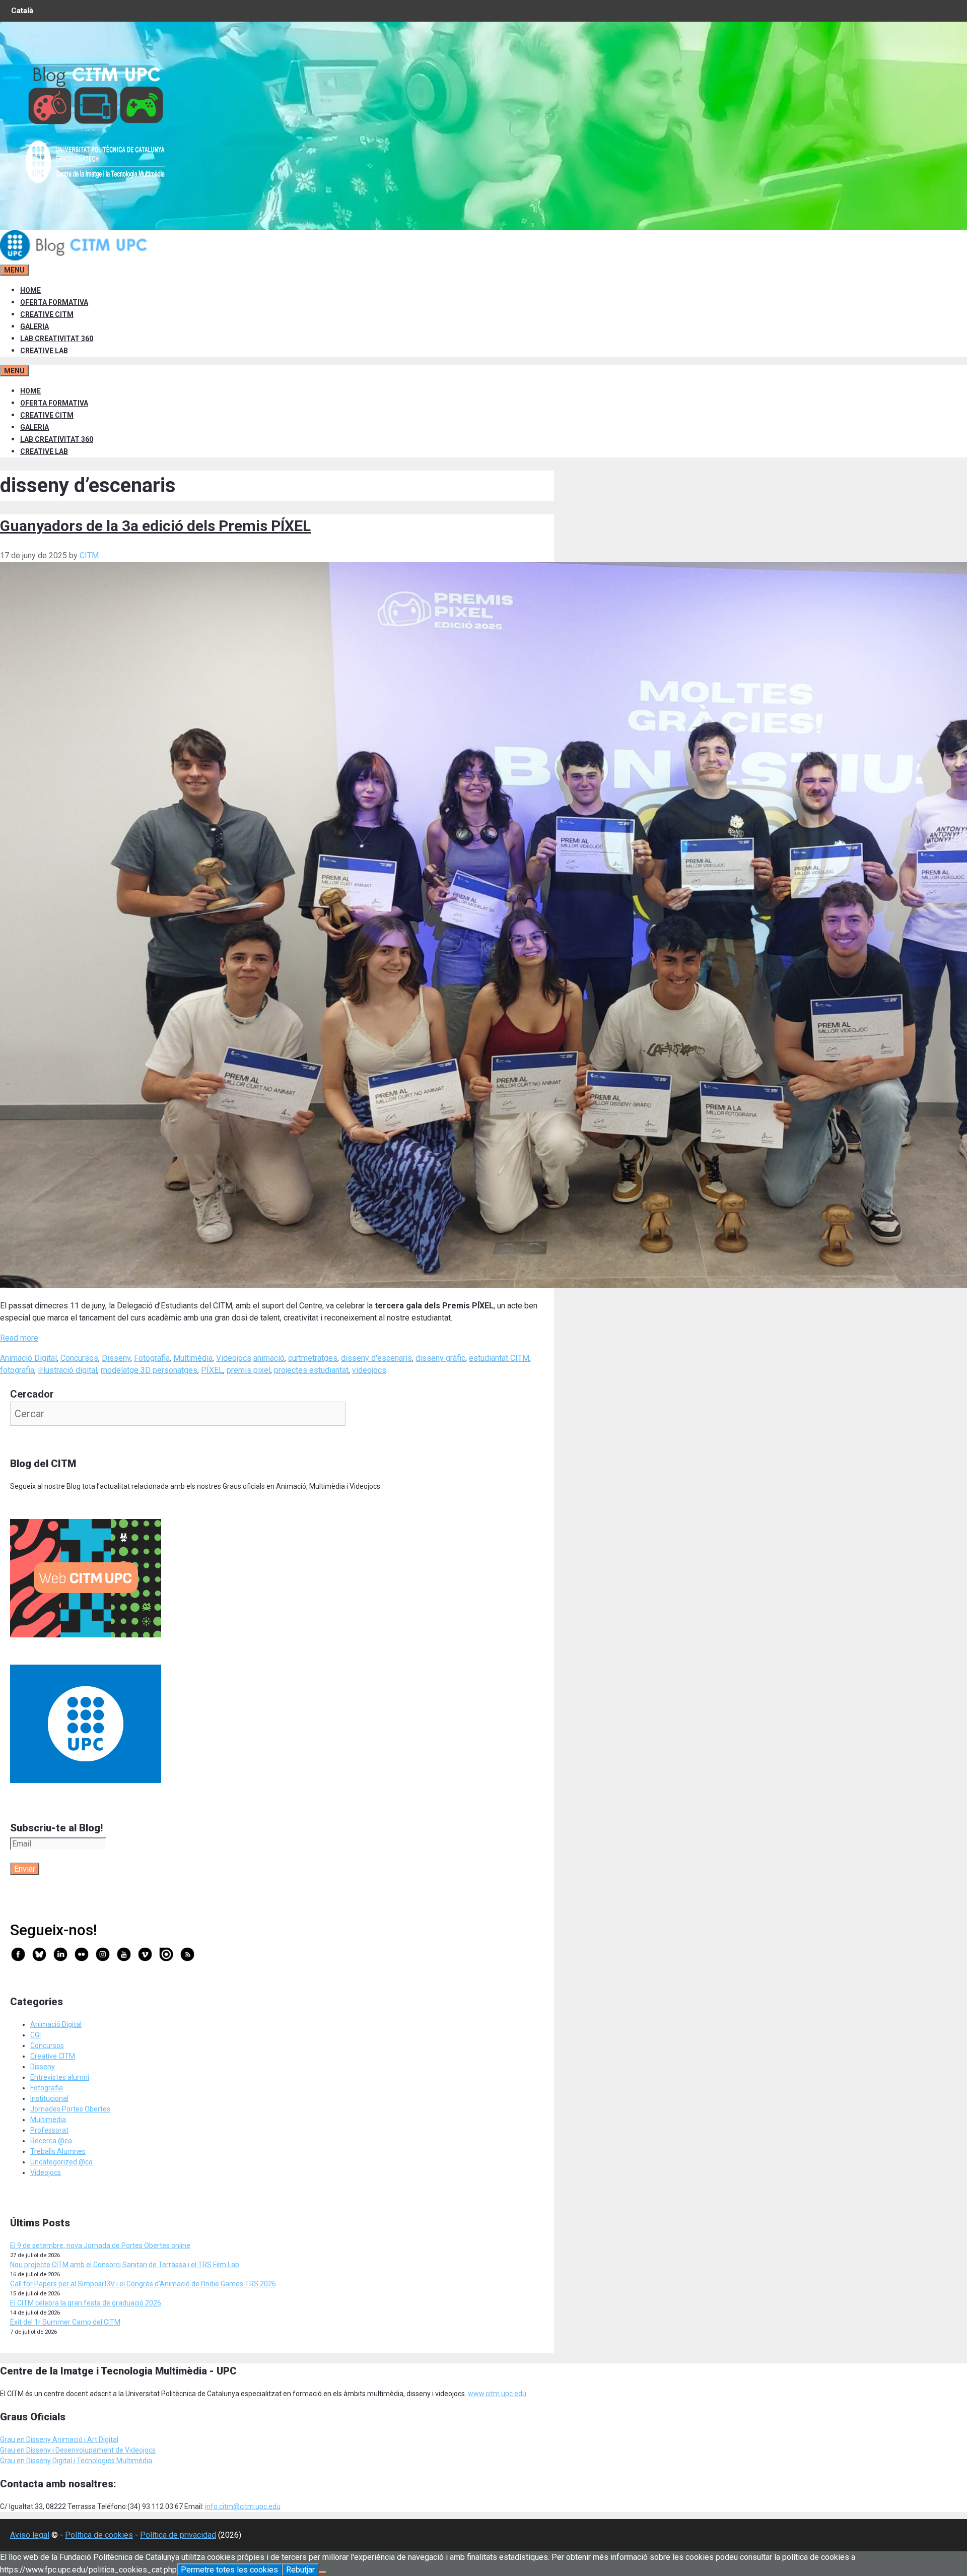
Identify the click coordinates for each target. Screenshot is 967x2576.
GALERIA (34, 326)
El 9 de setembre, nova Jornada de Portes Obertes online (100, 2245)
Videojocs (234, 1358)
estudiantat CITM (499, 1358)
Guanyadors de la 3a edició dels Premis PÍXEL (155, 526)
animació (269, 1358)
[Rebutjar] (323, 2572)
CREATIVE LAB (44, 351)
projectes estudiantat (311, 1370)
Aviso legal (30, 2535)
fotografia (17, 1370)
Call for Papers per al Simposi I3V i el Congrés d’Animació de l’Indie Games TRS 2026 (143, 2284)
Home (30, 290)
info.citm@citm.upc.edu (243, 2506)
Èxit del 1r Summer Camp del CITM (65, 2322)
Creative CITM (53, 2056)
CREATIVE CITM (47, 314)
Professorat (49, 2130)
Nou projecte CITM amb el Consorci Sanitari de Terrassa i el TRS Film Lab (125, 2265)
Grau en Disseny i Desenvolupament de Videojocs (78, 2450)
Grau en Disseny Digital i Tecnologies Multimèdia (76, 2461)
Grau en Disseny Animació (41, 2439)
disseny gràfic (440, 1358)
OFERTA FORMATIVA (54, 302)
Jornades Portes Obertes (70, 2109)
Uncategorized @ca (61, 2162)
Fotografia (152, 1358)
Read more (19, 1338)
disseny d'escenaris (376, 1358)
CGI (36, 2035)
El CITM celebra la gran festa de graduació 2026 (86, 2303)
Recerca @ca (51, 2141)
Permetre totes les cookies (229, 2570)
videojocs (369, 1370)
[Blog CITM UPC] (76, 258)
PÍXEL (212, 1370)
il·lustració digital (67, 1370)
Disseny (116, 1358)
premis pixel (249, 1370)
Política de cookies (99, 2535)
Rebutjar (300, 2570)
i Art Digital (100, 2439)
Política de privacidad (178, 2535)
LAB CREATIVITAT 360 (57, 339)
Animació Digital (28, 1358)
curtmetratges (313, 1358)
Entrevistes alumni (60, 2077)
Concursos (79, 1358)
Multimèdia (193, 1358)
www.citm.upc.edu (497, 2394)
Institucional (49, 2098)
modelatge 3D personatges (149, 1370)
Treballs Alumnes (58, 2151)
